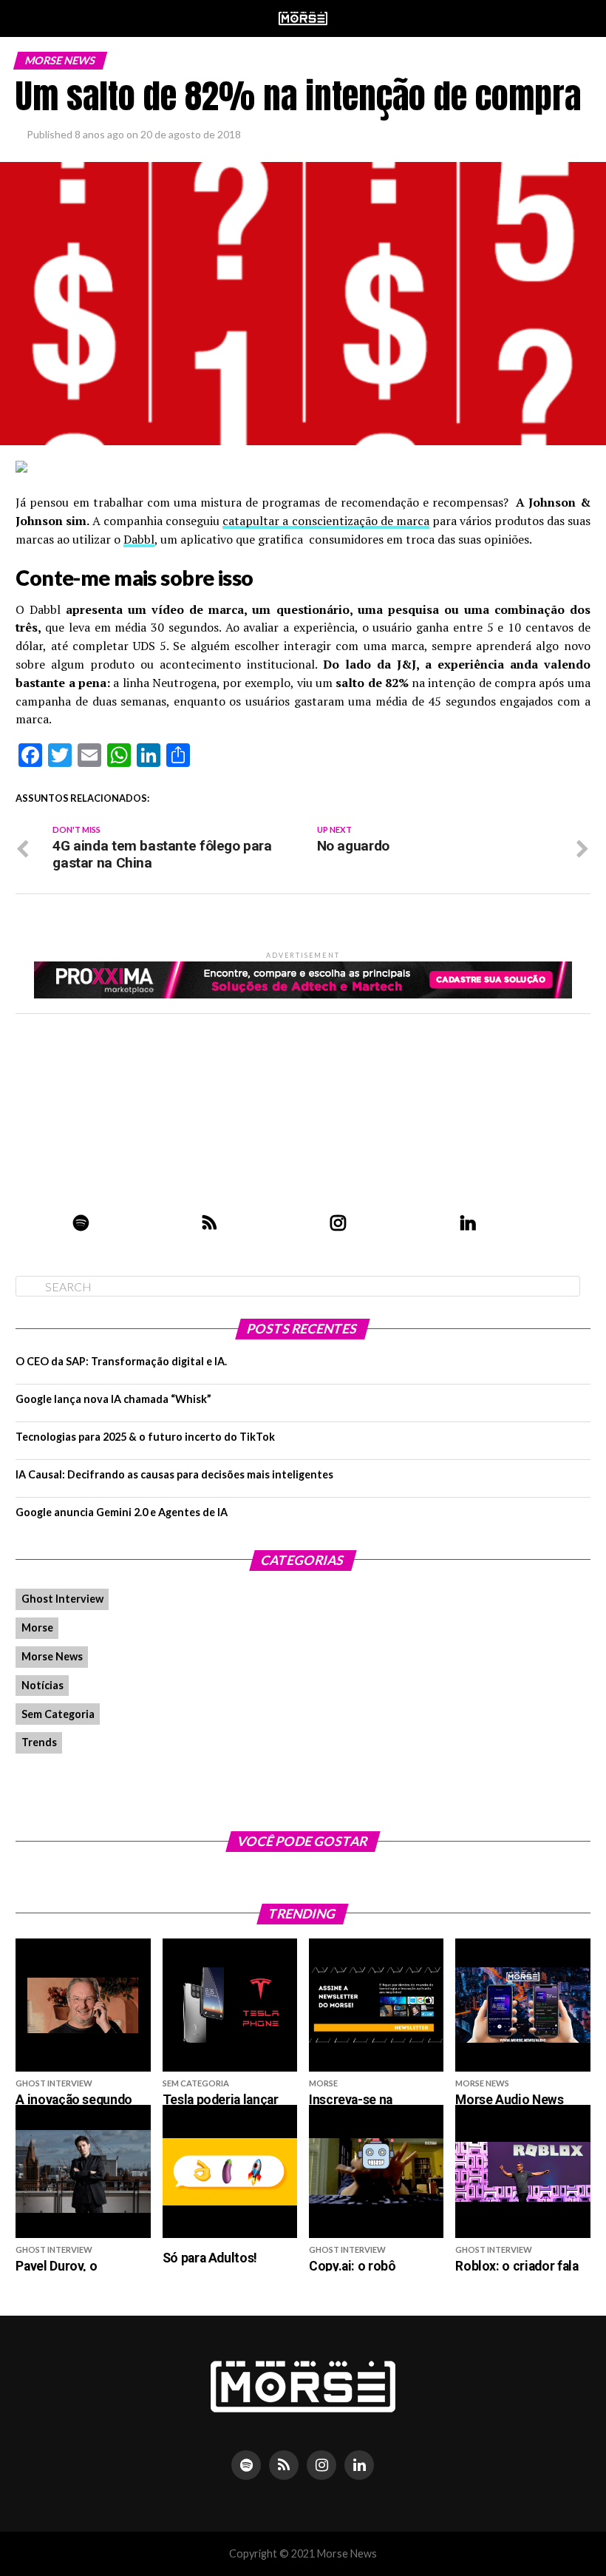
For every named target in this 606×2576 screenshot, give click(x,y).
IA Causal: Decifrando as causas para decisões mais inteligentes (174, 1474)
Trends (39, 1742)
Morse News (52, 1656)
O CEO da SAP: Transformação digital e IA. (121, 1361)
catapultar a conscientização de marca (326, 521)
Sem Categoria (58, 1714)
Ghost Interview (62, 1599)
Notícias (42, 1685)
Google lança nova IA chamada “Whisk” (113, 1399)
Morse (37, 1627)
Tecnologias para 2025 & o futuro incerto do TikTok (145, 1437)
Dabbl (139, 539)
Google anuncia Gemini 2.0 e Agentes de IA (122, 1512)
